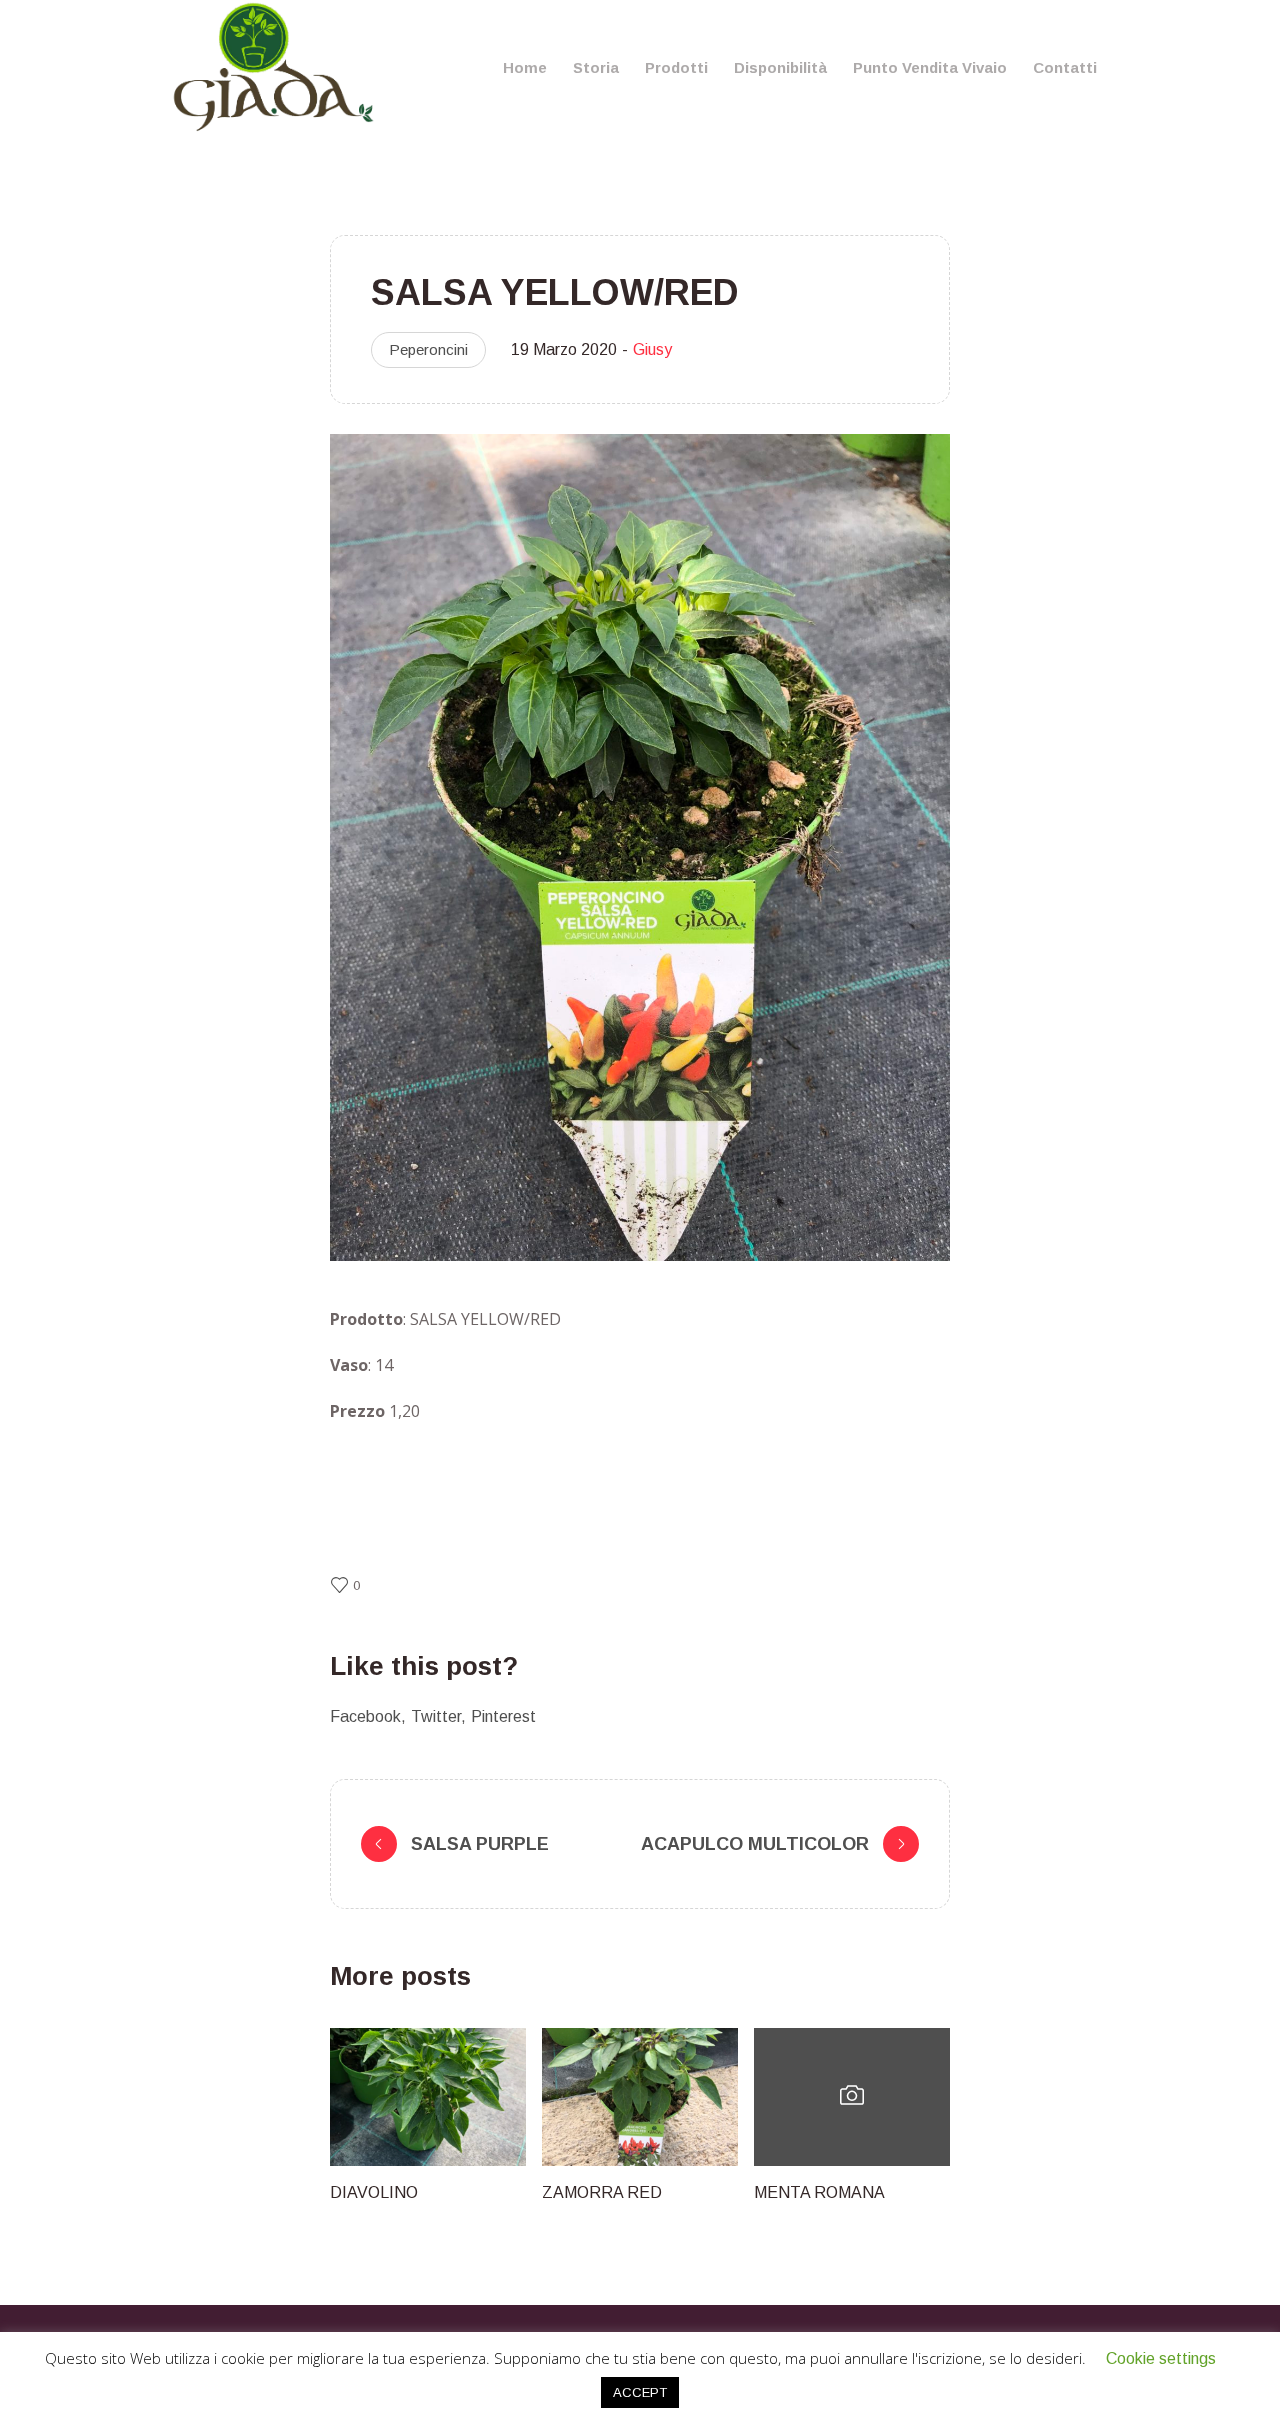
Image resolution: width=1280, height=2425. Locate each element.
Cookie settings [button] (1161, 2358)
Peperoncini (428, 349)
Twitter (436, 1716)
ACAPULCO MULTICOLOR (755, 1844)
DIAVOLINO (374, 2192)
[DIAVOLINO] (428, 2097)
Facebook (365, 1716)
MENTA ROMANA (819, 2192)
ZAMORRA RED (602, 2192)
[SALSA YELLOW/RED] (640, 846)
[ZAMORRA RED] (640, 2097)
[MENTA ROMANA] (852, 2097)
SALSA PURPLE (480, 1844)
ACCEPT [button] (640, 2392)
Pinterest (503, 1716)
